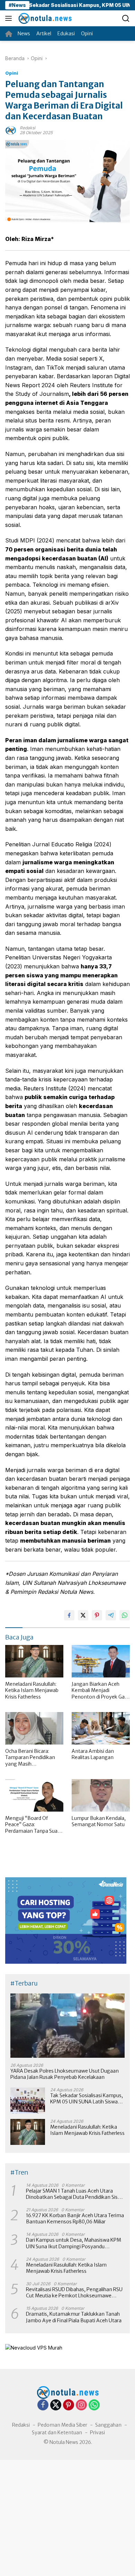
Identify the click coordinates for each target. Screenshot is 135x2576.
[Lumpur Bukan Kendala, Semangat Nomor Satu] (101, 1796)
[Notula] (44, 18)
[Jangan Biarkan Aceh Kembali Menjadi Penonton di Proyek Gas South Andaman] (101, 1661)
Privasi (97, 2433)
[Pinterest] (69, 2405)
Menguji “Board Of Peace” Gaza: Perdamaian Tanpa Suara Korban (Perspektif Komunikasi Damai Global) (34, 1825)
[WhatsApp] (94, 2405)
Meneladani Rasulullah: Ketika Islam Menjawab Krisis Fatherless (32, 1690)
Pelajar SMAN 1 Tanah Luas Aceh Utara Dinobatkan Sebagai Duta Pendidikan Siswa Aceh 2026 (75, 2194)
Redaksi (21, 2425)
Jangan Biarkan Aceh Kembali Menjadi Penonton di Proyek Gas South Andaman (99, 1690)
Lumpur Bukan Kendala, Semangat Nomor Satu (99, 1821)
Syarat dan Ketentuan (57, 2433)
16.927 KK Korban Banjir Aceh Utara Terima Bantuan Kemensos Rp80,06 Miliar (75, 2219)
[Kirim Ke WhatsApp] (125, 1615)
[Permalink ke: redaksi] (11, 129)
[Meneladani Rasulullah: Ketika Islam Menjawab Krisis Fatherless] (34, 1661)
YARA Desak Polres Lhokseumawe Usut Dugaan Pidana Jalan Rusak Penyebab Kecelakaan (65, 2074)
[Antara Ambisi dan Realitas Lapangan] (101, 1728)
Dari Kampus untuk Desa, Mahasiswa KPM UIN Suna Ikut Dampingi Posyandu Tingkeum (74, 2243)
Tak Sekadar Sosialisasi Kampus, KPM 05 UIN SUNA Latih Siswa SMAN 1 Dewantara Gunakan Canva (87, 2099)
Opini (12, 73)
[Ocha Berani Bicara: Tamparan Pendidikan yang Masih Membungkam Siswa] (34, 1728)
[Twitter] (56, 2405)
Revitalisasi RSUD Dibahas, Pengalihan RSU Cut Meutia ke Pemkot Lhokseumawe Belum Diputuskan (74, 2293)
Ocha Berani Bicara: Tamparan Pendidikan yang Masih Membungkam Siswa (30, 1757)
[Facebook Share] (69, 1615)
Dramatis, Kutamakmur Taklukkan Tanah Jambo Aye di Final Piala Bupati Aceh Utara (74, 2317)
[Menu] (10, 18)
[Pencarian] (126, 18)
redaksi (28, 128)
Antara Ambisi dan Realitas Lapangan (93, 1754)
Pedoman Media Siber (62, 2425)
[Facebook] (43, 2405)
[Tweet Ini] (83, 1615)
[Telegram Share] (111, 1615)
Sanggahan (108, 2425)
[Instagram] (81, 2405)
